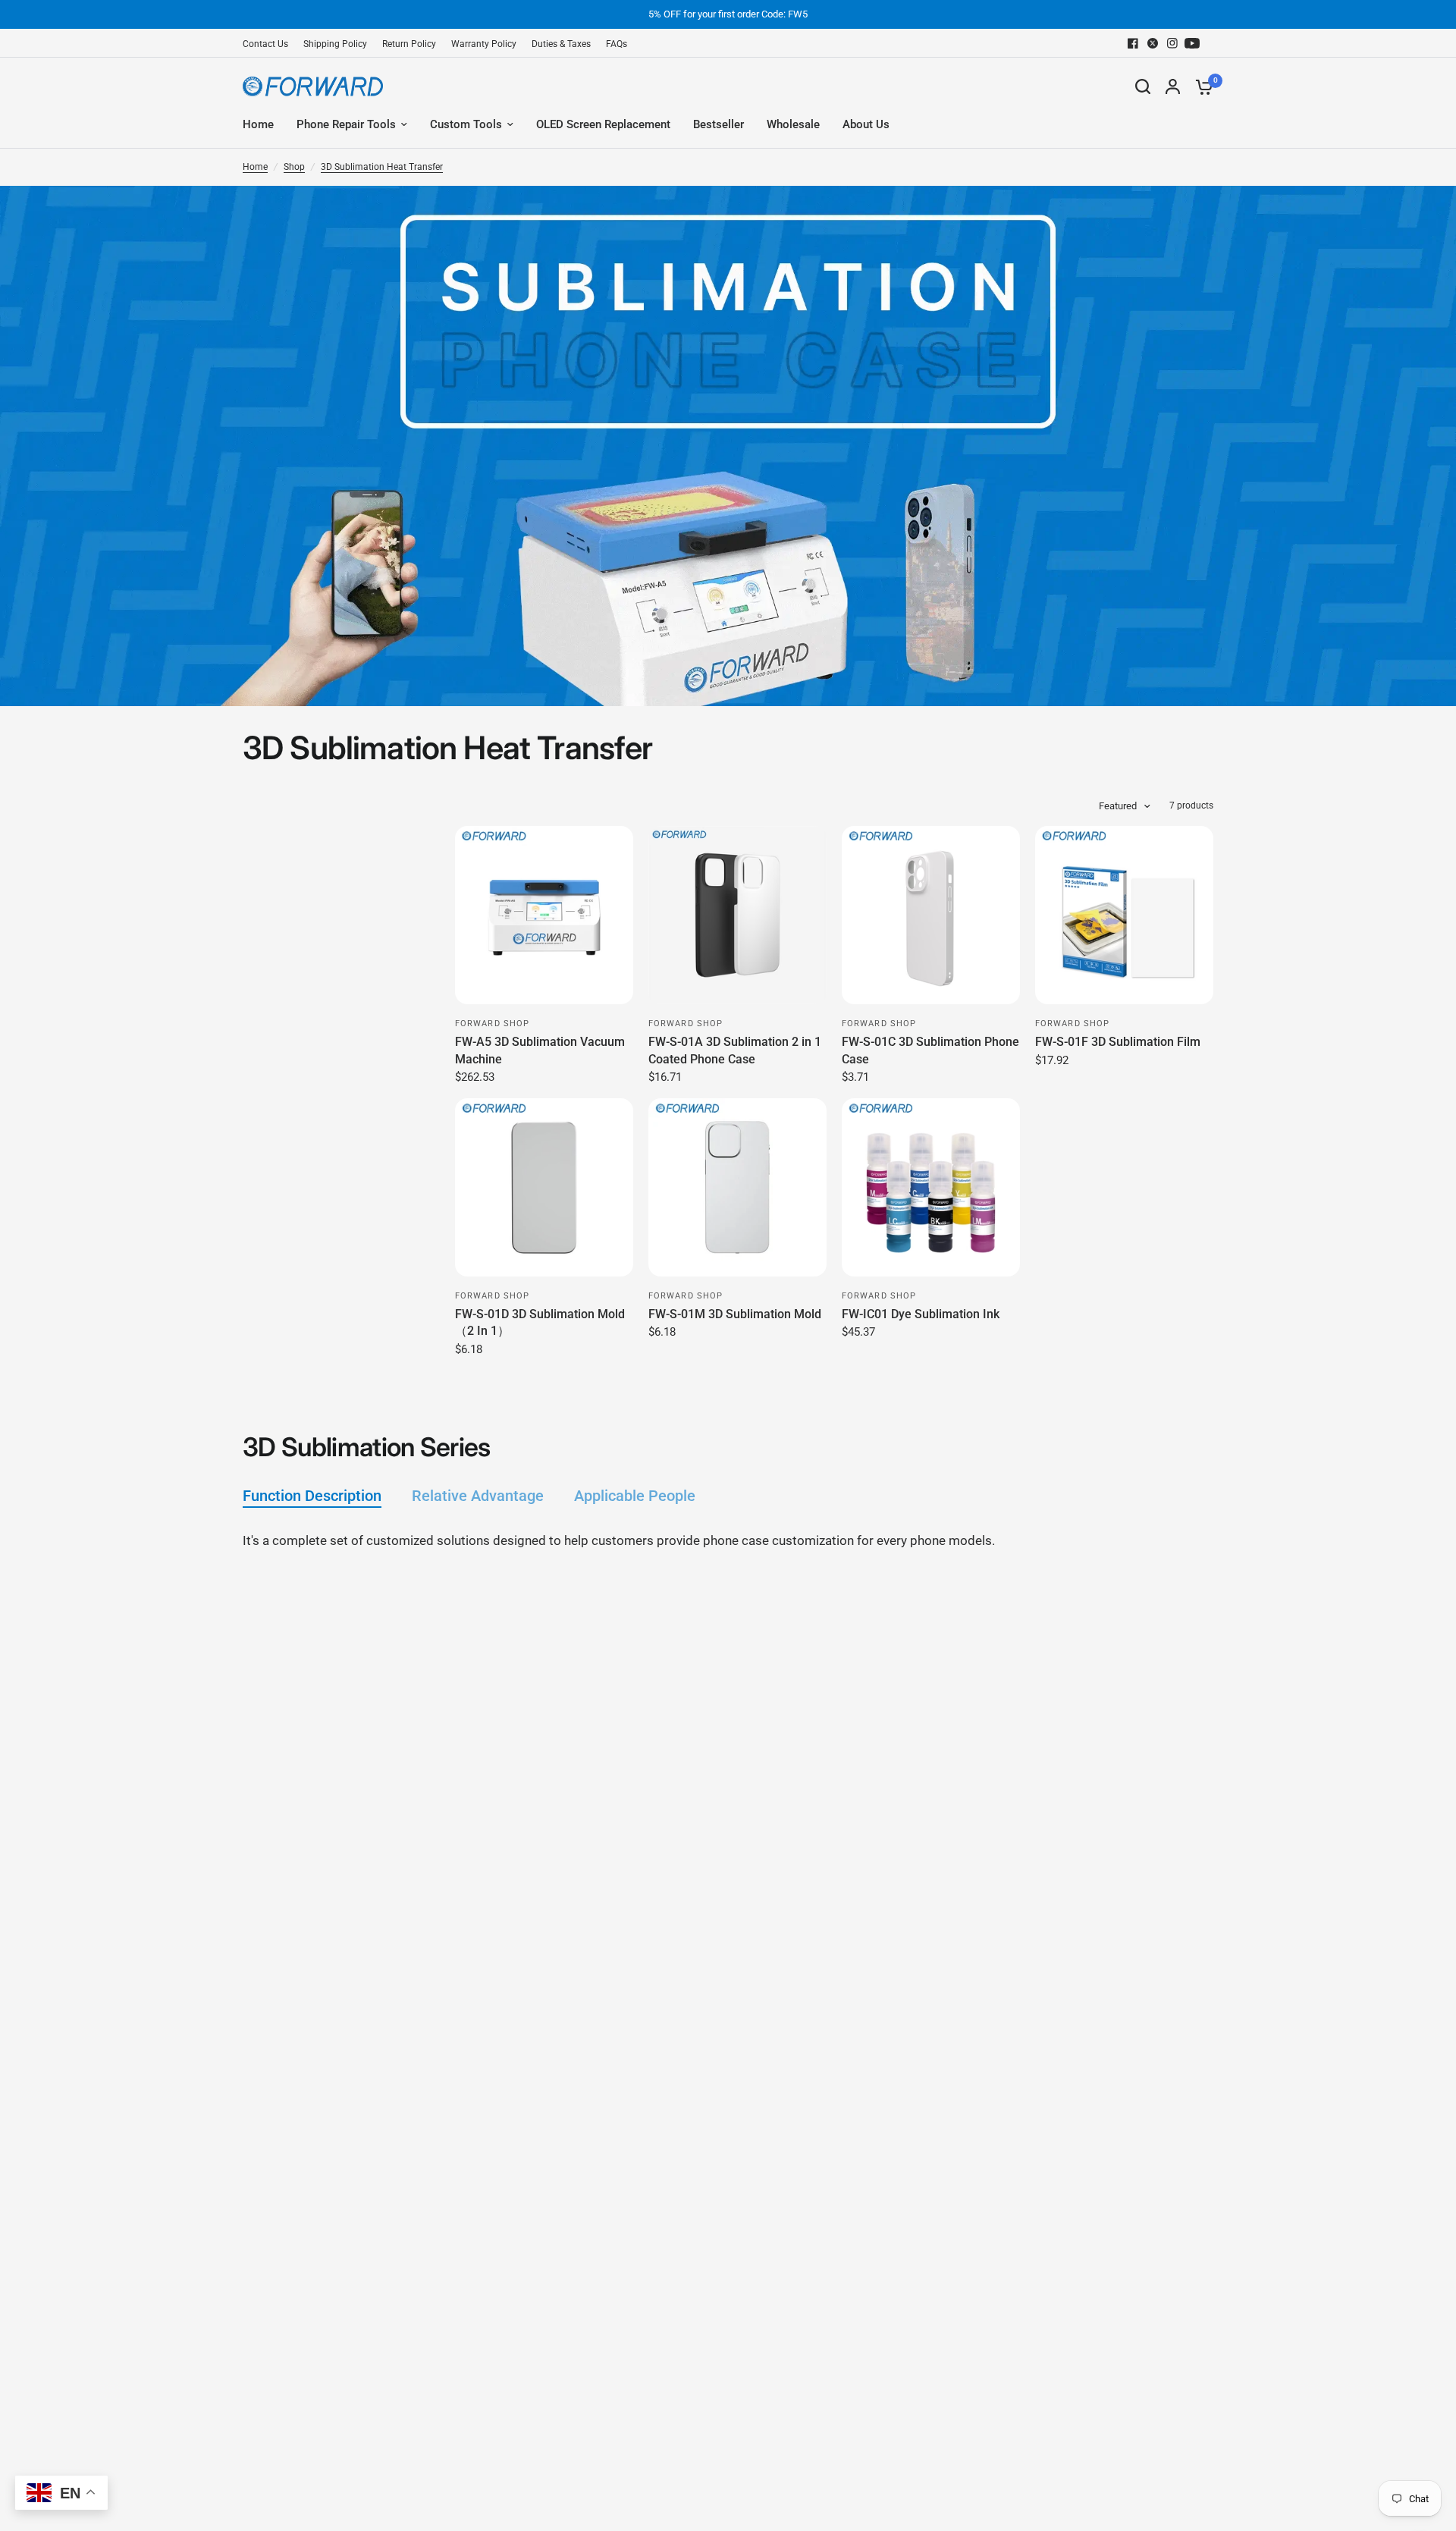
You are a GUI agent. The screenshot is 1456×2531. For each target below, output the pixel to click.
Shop (294, 167)
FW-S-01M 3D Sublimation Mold (735, 1314)
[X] (1153, 43)
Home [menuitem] (258, 124)
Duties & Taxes (561, 44)
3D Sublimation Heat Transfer (382, 167)
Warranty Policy (484, 44)
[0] (1200, 86)
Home (255, 167)
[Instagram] (1172, 43)
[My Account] (1173, 86)
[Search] (1143, 86)
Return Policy (409, 44)
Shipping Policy (335, 44)
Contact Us (265, 44)
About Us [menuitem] (866, 124)
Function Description (312, 1496)
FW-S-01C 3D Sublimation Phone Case (930, 1050)
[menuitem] (269, 44)
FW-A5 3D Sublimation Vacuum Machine (540, 1050)
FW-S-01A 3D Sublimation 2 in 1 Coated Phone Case (735, 1050)
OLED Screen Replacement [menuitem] (603, 124)
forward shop (492, 1024)
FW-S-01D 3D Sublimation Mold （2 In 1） (540, 1322)
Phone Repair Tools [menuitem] (346, 124)
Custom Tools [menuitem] (466, 124)
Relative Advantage (478, 1496)
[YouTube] (1192, 43)
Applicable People (635, 1496)
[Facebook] (1133, 43)
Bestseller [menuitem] (719, 124)
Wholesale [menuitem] (793, 124)
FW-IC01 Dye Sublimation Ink (921, 1314)
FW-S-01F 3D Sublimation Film (1118, 1042)
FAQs (617, 44)
